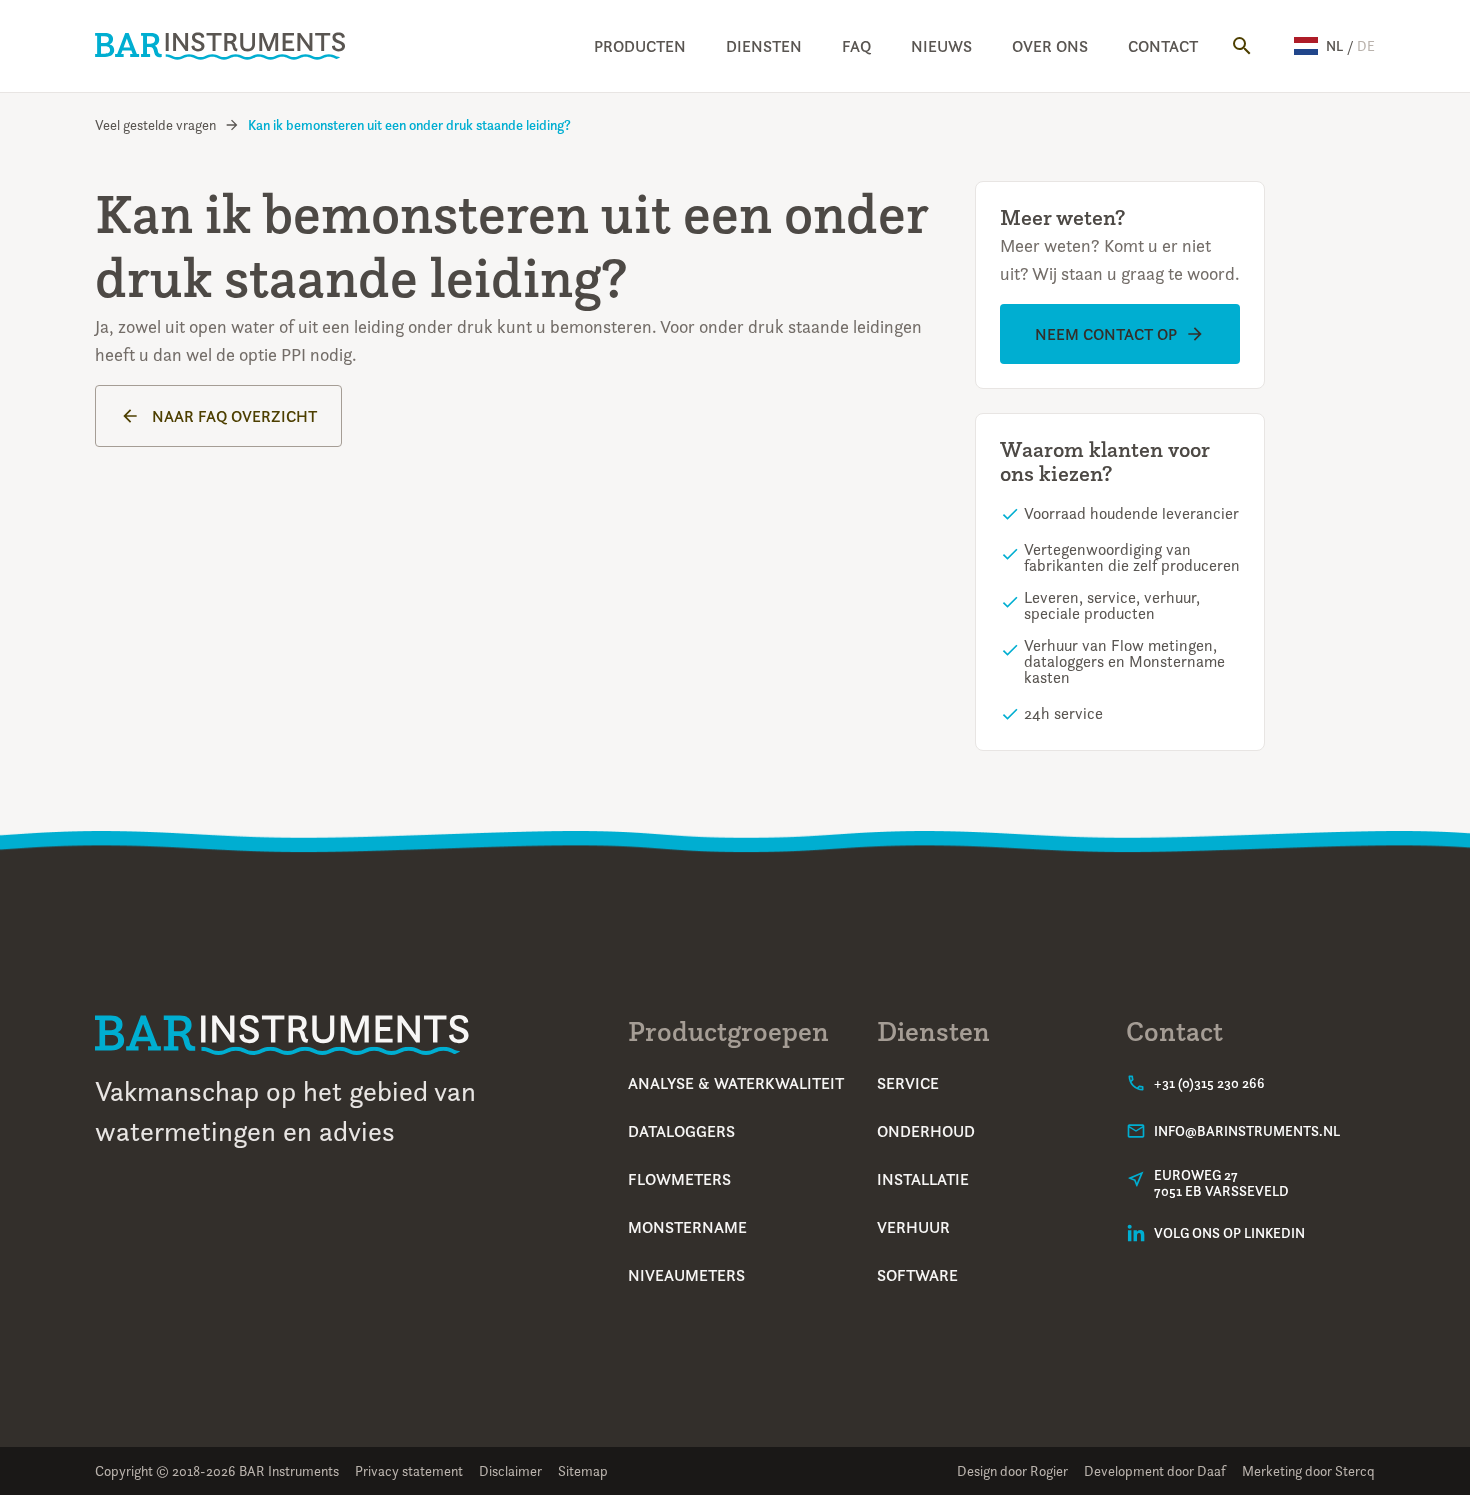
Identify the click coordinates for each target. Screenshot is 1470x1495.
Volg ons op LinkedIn (1229, 1233)
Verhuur (913, 1227)
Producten (640, 46)
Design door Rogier (1012, 1470)
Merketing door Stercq (1308, 1470)
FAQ (856, 46)
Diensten (764, 46)
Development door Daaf (1155, 1470)
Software (917, 1275)
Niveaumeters (686, 1275)
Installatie (923, 1179)
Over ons (1050, 46)
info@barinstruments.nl (1247, 1131)
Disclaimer (510, 1470)
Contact (1163, 46)
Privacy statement (409, 1470)
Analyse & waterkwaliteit (736, 1083)
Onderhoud (926, 1131)
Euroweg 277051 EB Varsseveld (1221, 1183)
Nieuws (941, 46)
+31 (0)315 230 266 (1209, 1083)
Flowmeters (679, 1179)
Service (908, 1083)
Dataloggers (681, 1131)
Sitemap (583, 1470)
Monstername (687, 1227)
